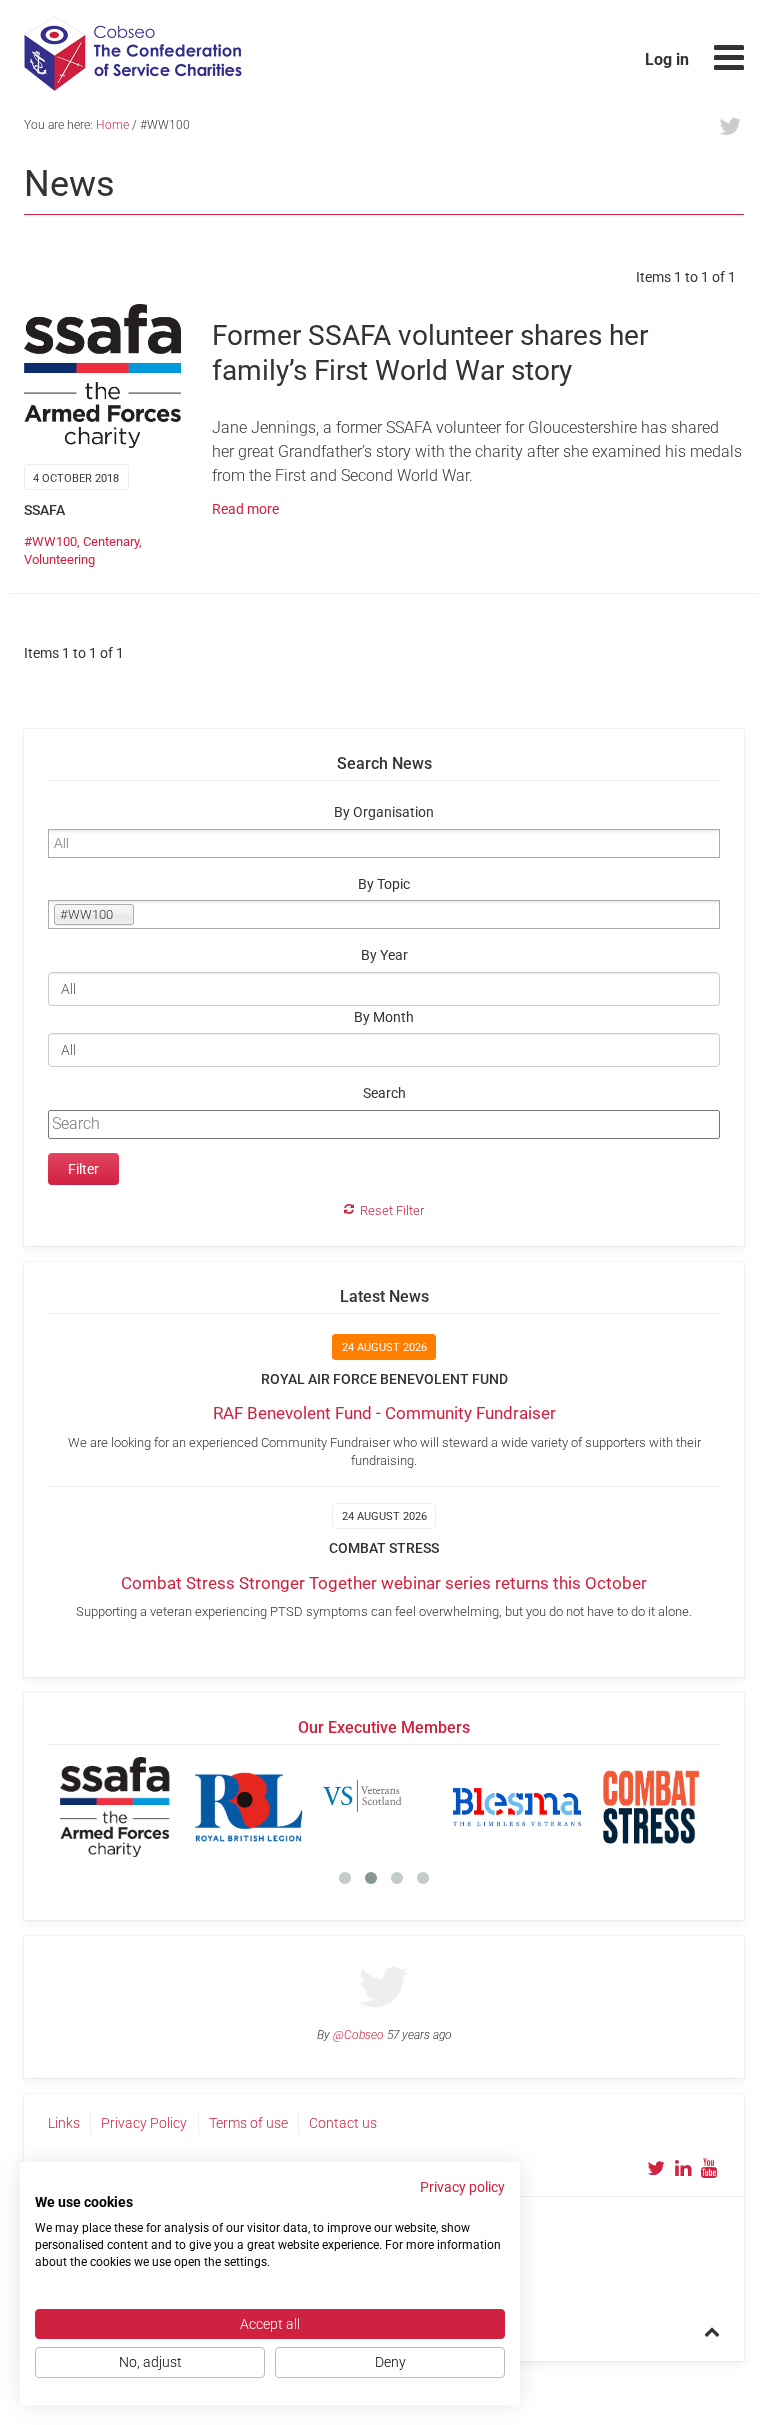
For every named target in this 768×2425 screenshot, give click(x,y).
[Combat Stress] (651, 1807)
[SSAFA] (115, 1807)
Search (384, 1093)
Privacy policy (462, 2187)
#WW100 (50, 541)
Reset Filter (392, 1210)
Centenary (111, 541)
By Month (384, 1017)
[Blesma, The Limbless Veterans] (517, 1807)
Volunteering (59, 559)
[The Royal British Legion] (249, 1807)
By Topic (384, 884)
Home (112, 125)
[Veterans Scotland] (383, 1807)
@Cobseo (358, 2035)
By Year (384, 955)
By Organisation (384, 812)
